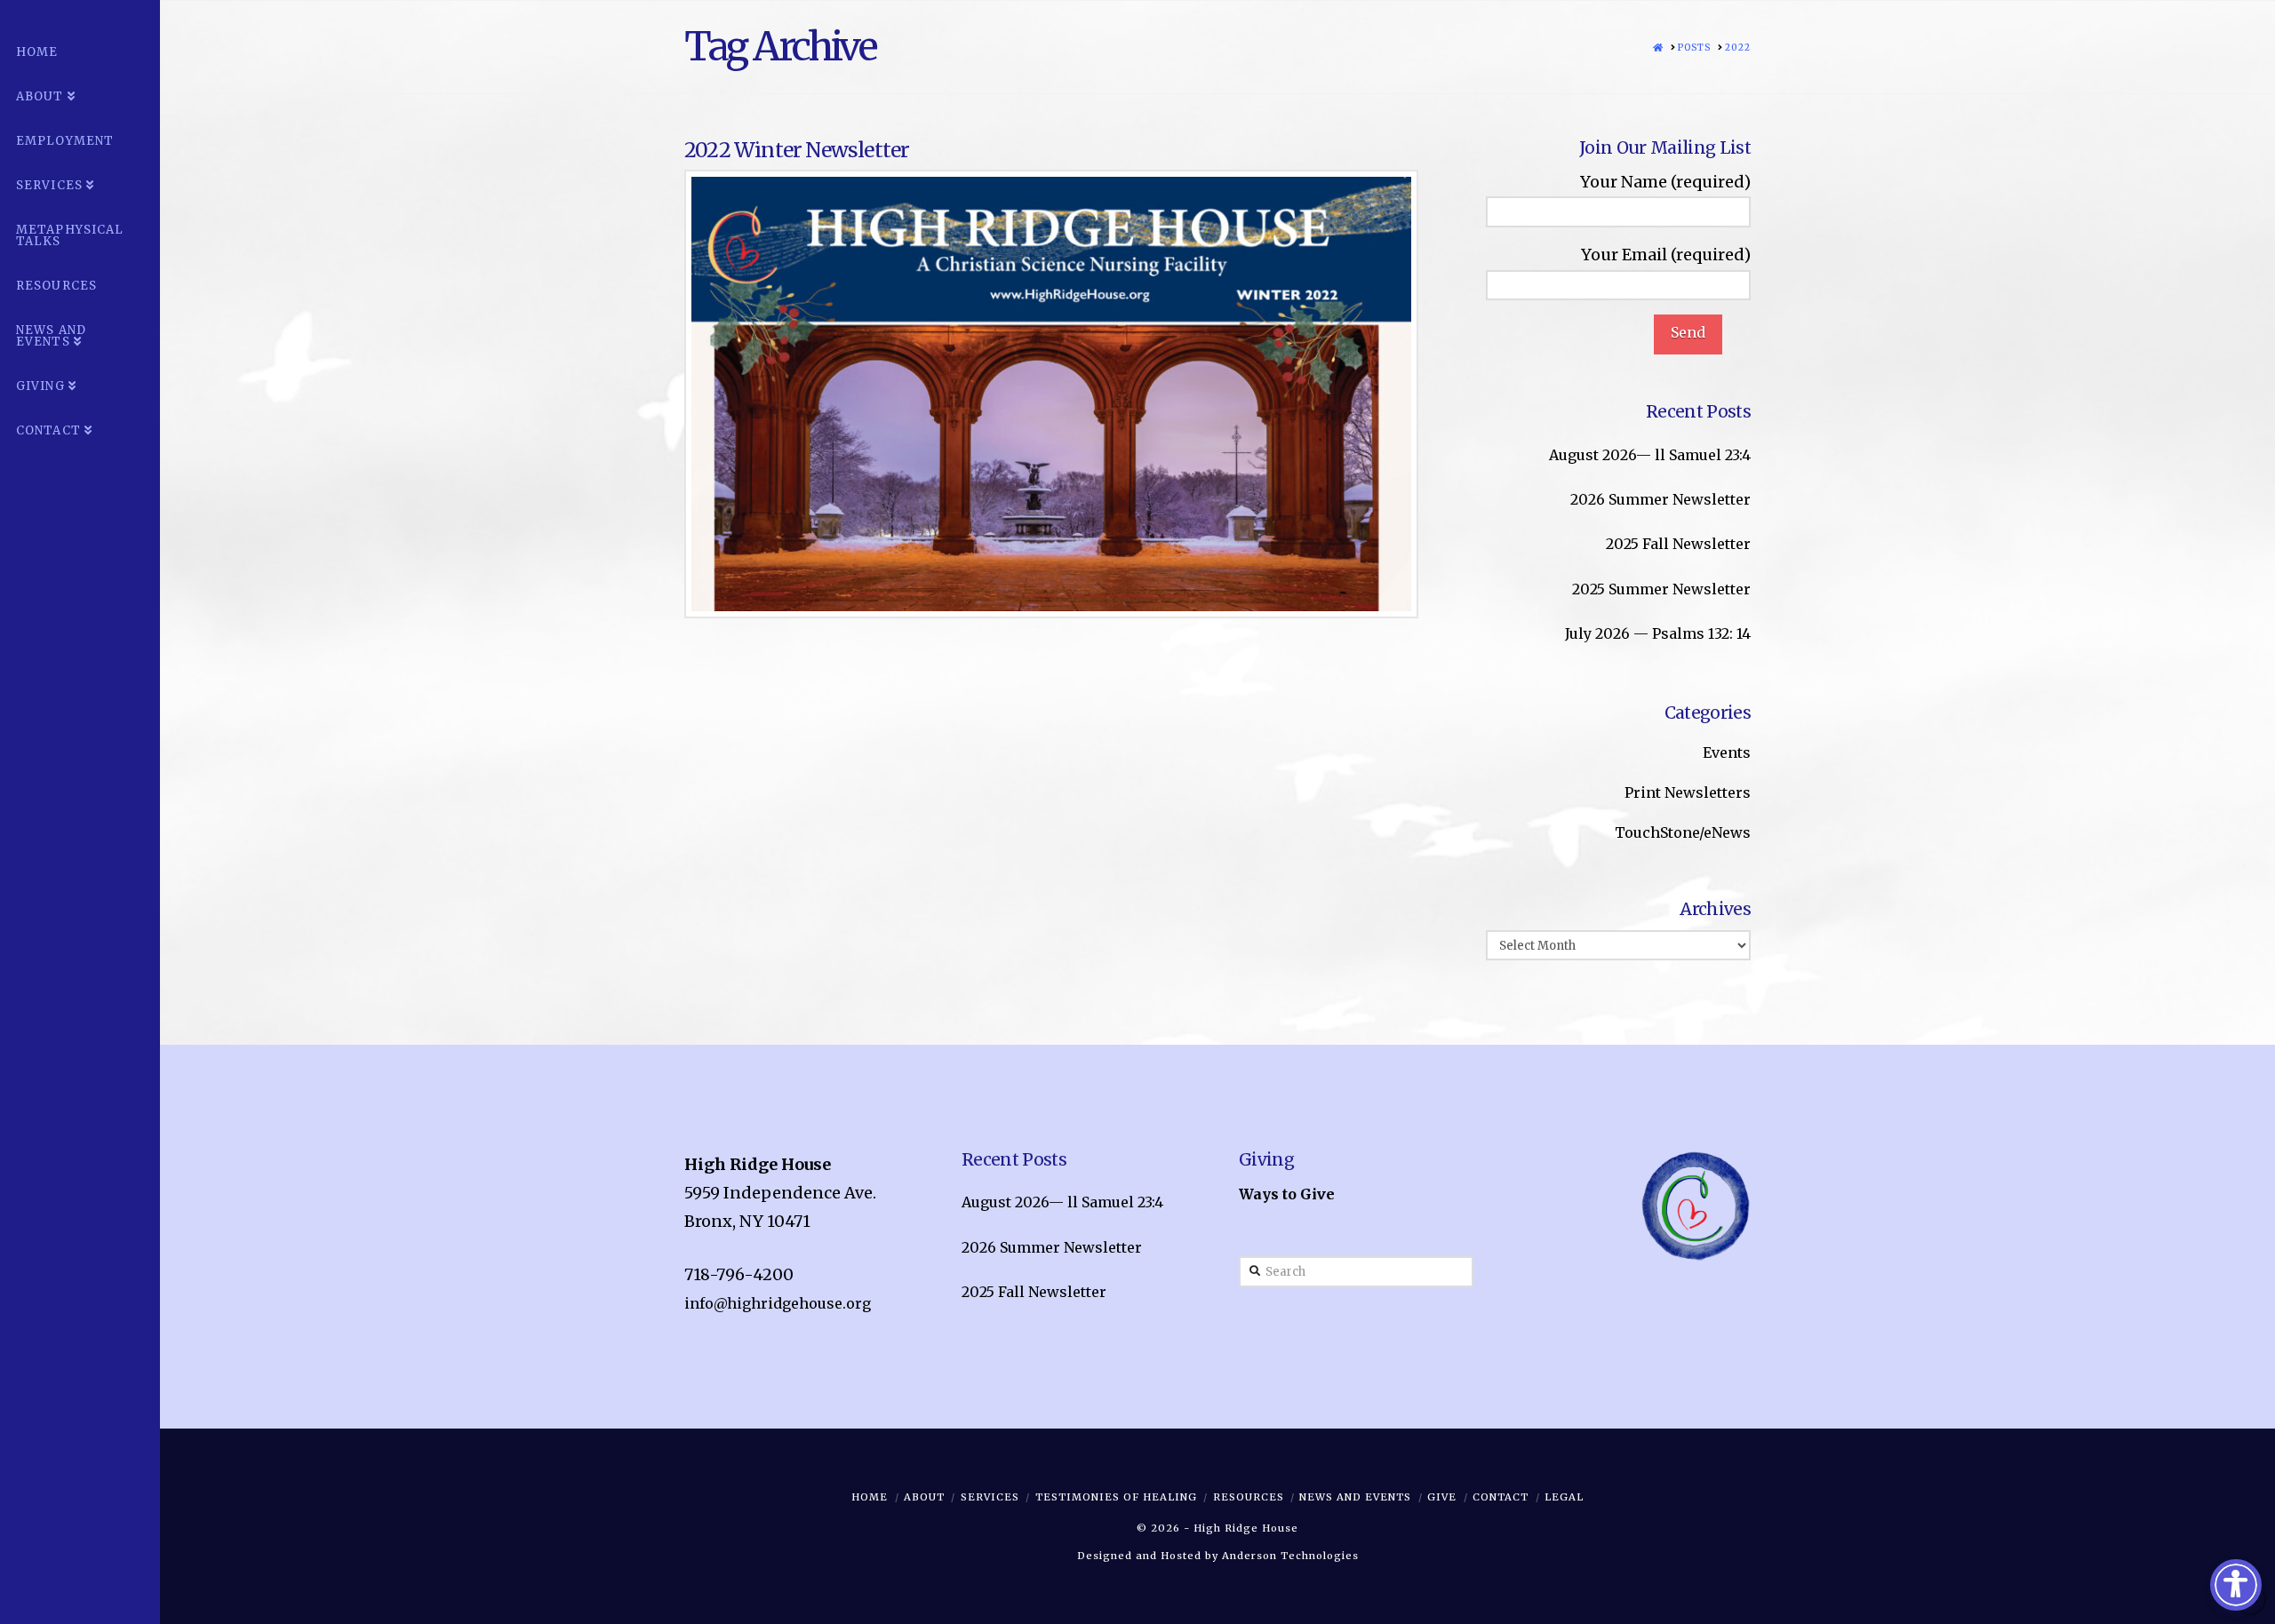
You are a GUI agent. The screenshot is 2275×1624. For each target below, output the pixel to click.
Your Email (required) (1666, 255)
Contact (1501, 1497)
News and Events (1355, 1497)
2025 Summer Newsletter (1661, 589)
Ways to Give (1287, 1194)
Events (1727, 752)
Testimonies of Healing (1116, 1497)
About (924, 1497)
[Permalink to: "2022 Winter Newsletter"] (1051, 394)
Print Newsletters (1688, 792)
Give (1442, 1497)
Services (990, 1497)
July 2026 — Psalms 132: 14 (1658, 633)
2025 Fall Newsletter (1678, 544)
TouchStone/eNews (1683, 832)
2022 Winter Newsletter (797, 150)
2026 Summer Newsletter (1660, 499)
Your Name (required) (1665, 182)
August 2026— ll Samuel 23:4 (1650, 455)
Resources (1249, 1497)
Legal (1564, 1497)
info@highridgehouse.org (778, 1303)
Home (870, 1497)
